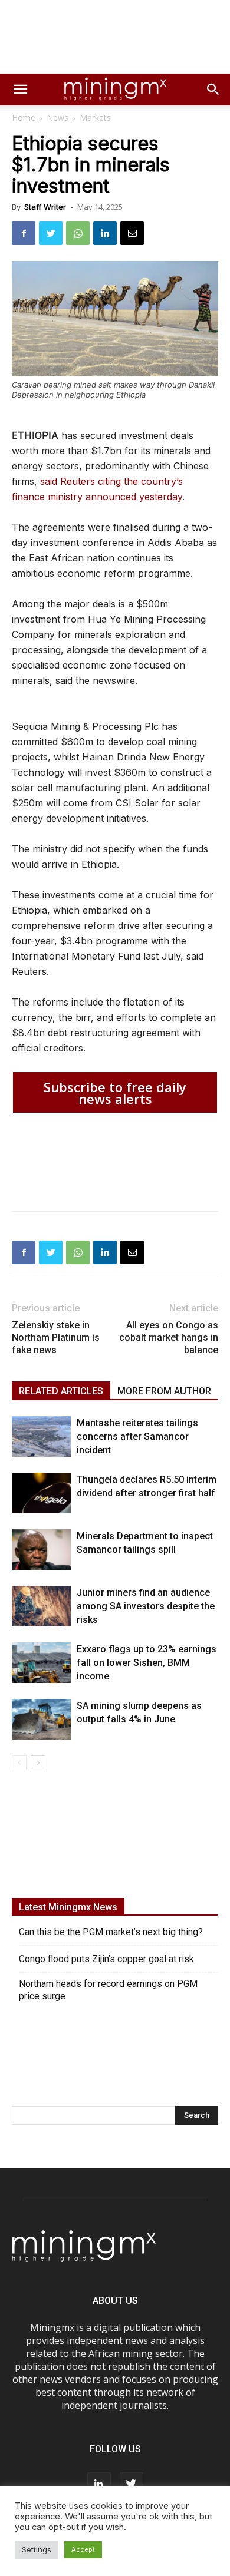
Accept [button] (83, 2549)
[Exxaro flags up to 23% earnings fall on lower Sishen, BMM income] (41, 1663)
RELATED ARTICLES (61, 1391)
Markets (95, 118)
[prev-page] (19, 1763)
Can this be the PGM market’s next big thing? (111, 1932)
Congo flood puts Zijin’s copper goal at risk (106, 1959)
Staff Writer (45, 207)
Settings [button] (37, 2549)
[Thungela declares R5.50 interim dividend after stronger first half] (41, 1493)
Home (24, 118)
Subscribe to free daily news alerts (115, 1093)
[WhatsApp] (78, 233)
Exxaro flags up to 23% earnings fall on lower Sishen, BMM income (147, 1663)
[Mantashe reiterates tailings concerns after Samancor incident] (41, 1436)
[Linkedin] (105, 233)
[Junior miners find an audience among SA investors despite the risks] (41, 1606)
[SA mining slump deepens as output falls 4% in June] (41, 1719)
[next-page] (38, 1763)
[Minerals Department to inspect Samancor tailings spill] (41, 1550)
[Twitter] (51, 233)
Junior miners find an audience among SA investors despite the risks (146, 1606)
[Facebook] (24, 233)
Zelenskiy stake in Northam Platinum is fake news (56, 1337)
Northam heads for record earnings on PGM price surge (108, 1990)
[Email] (132, 233)
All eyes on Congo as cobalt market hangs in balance (169, 1337)
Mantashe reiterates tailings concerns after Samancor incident (137, 1436)
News (57, 118)
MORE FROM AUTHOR (164, 1391)
